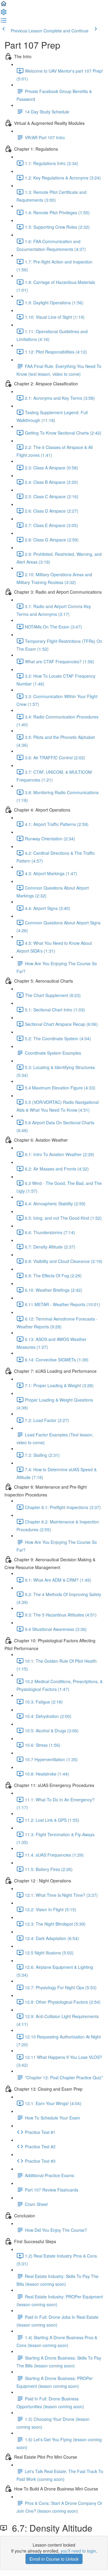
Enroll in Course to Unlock (54, 2559)
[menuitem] (4, 14)
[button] (4, 5)
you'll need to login (78, 2551)
